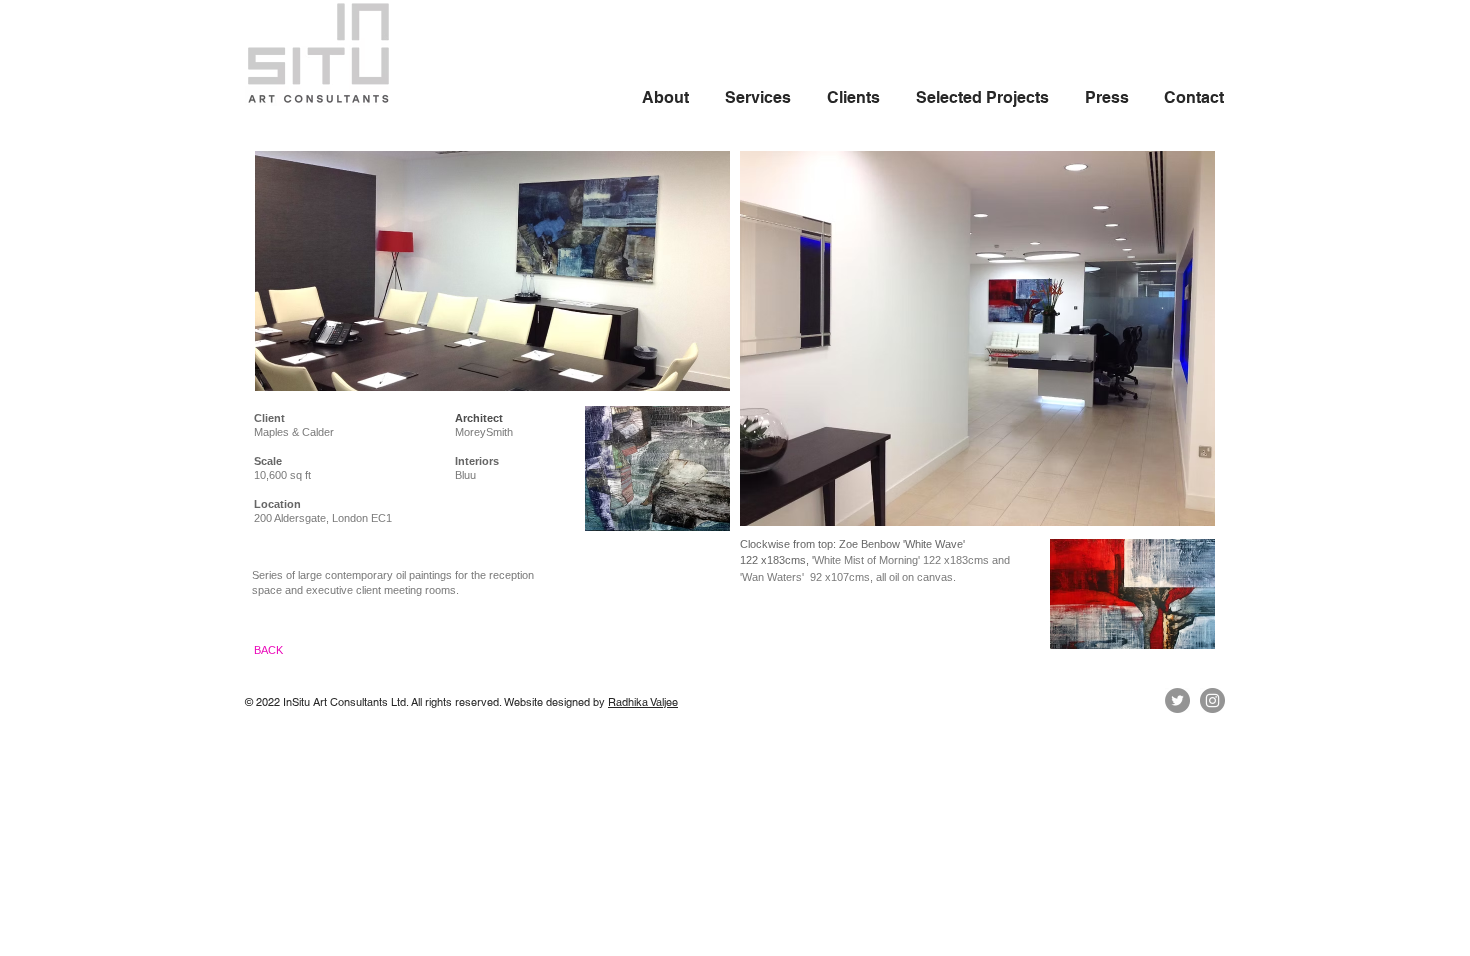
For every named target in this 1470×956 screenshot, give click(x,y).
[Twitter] (1177, 700)
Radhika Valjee (643, 702)
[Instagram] (1212, 700)
